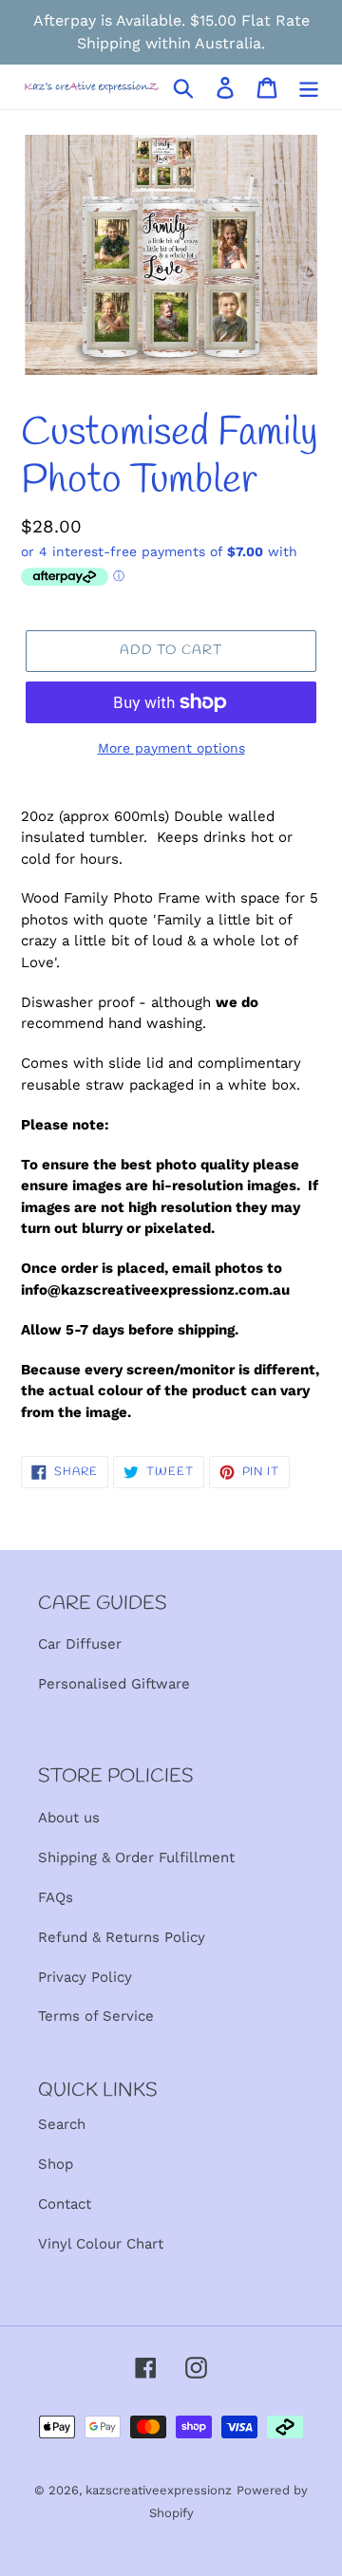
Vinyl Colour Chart (101, 2244)
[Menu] (309, 87)
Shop (56, 2164)
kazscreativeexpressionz (159, 2490)
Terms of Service (96, 2016)
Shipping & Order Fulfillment (136, 1857)
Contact (65, 2204)
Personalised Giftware (114, 1684)
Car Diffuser (80, 1644)
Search (62, 2124)
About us (69, 1818)
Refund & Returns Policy (122, 1937)
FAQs (56, 1897)
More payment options (171, 748)
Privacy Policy (85, 1977)
